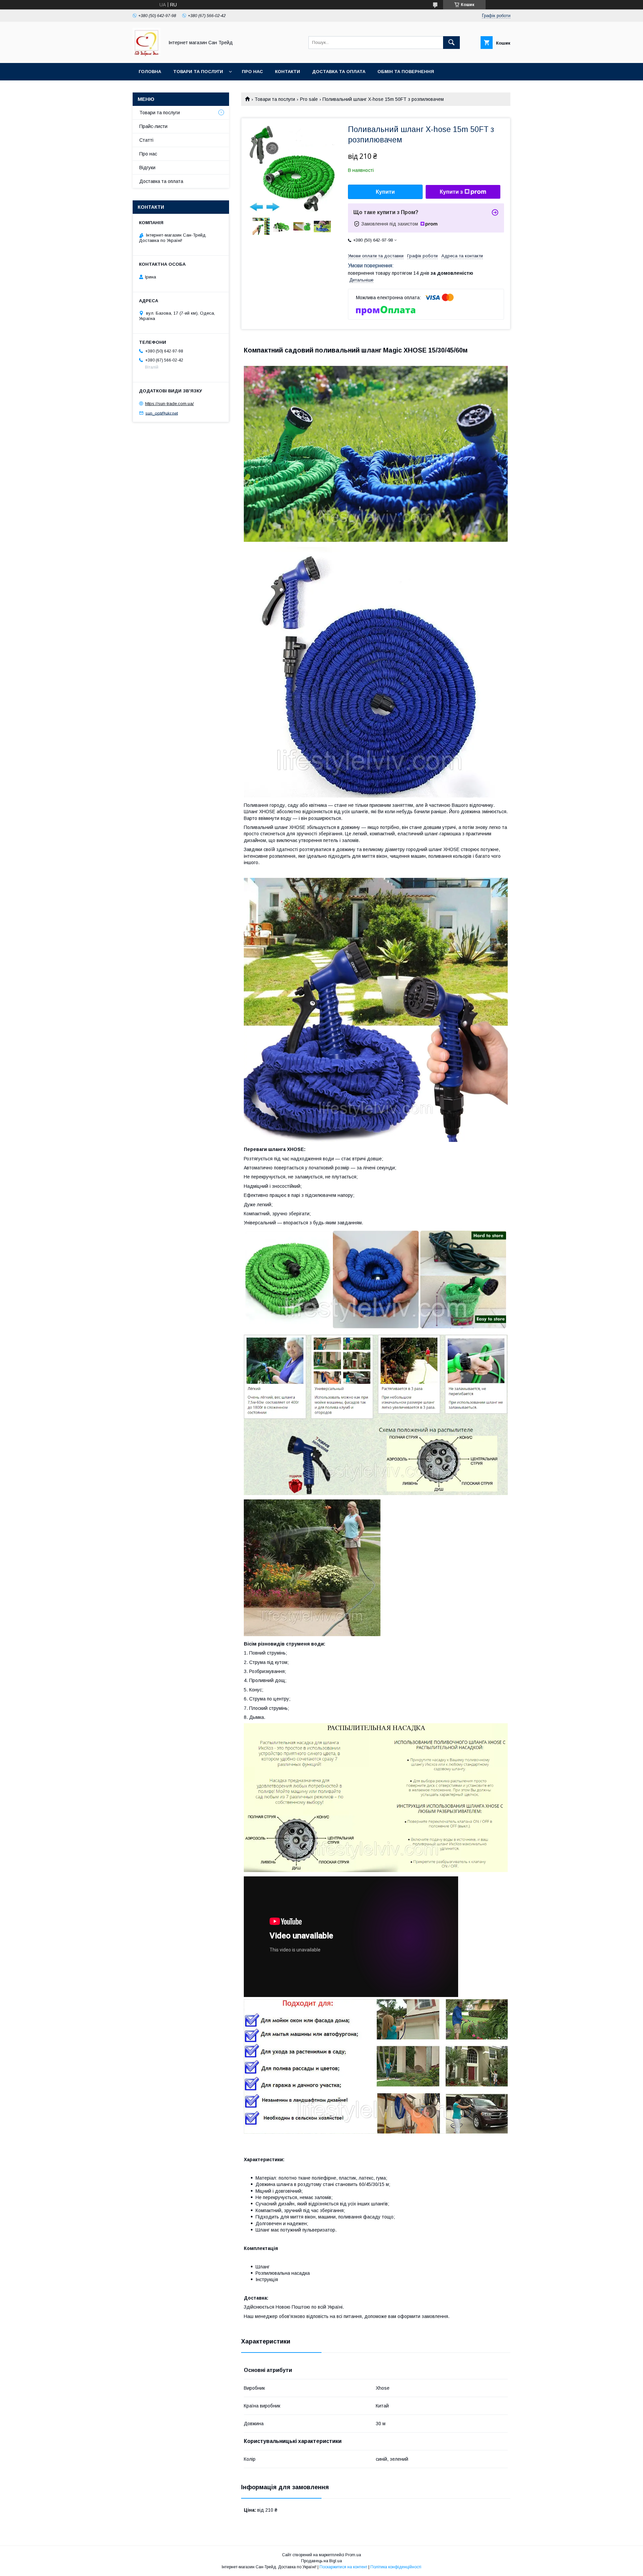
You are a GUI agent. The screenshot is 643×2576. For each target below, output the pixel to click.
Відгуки (147, 168)
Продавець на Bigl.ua (321, 2561)
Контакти (288, 72)
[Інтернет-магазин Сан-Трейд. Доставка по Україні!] (147, 54)
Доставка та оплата (339, 72)
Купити (385, 192)
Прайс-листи (153, 126)
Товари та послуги (198, 72)
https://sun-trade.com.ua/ (169, 404)
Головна (150, 72)
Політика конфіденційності (396, 2567)
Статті (146, 140)
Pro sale (309, 99)
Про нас (252, 72)
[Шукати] (451, 43)
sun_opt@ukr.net (162, 413)
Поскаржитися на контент (343, 2567)
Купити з (451, 192)
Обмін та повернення (406, 72)
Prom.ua (353, 2555)
